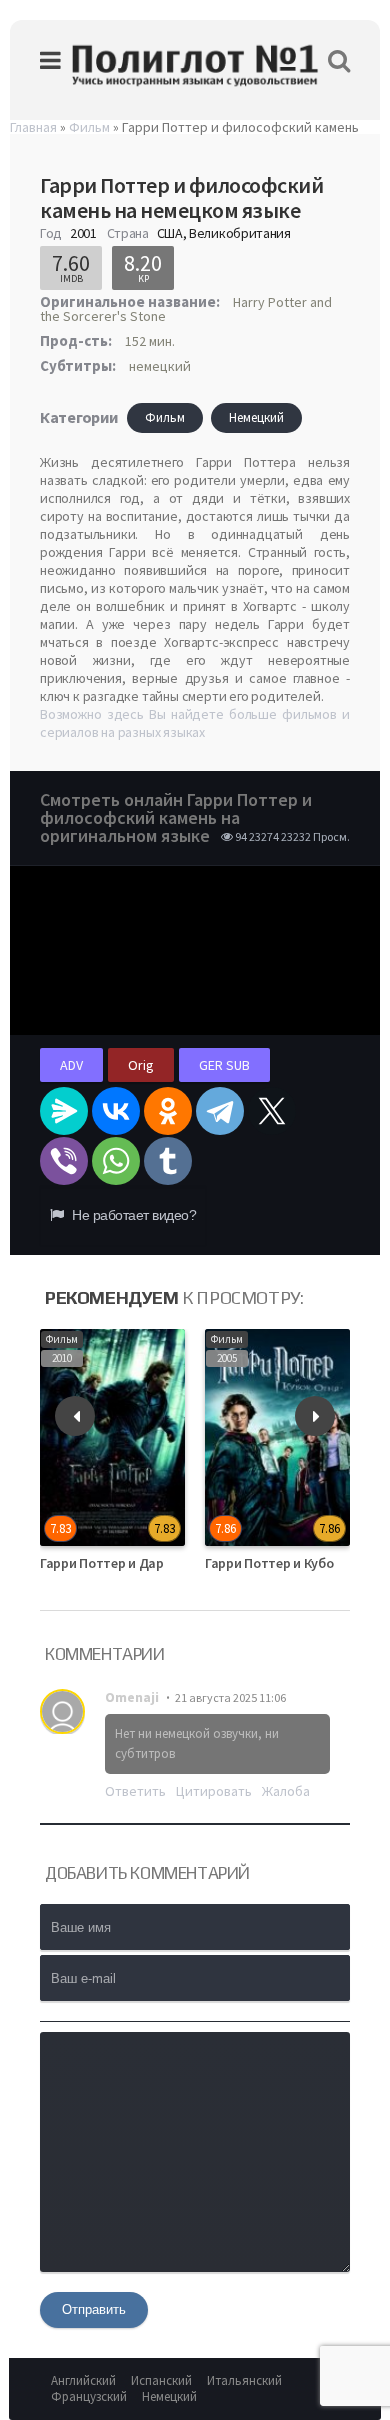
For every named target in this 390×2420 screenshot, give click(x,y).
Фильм (165, 417)
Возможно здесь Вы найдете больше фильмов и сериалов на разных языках (195, 723)
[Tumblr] (168, 1161)
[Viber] (64, 1161)
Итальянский (244, 2380)
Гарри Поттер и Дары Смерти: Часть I (156, 1563)
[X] (272, 1111)
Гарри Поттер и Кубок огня (288, 1563)
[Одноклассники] (168, 1111)
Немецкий (256, 417)
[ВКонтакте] (116, 1111)
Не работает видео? (132, 1215)
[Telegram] (220, 1111)
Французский (89, 2396)
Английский (83, 2380)
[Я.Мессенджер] (64, 1111)
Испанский (161, 2380)
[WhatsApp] (116, 1161)
